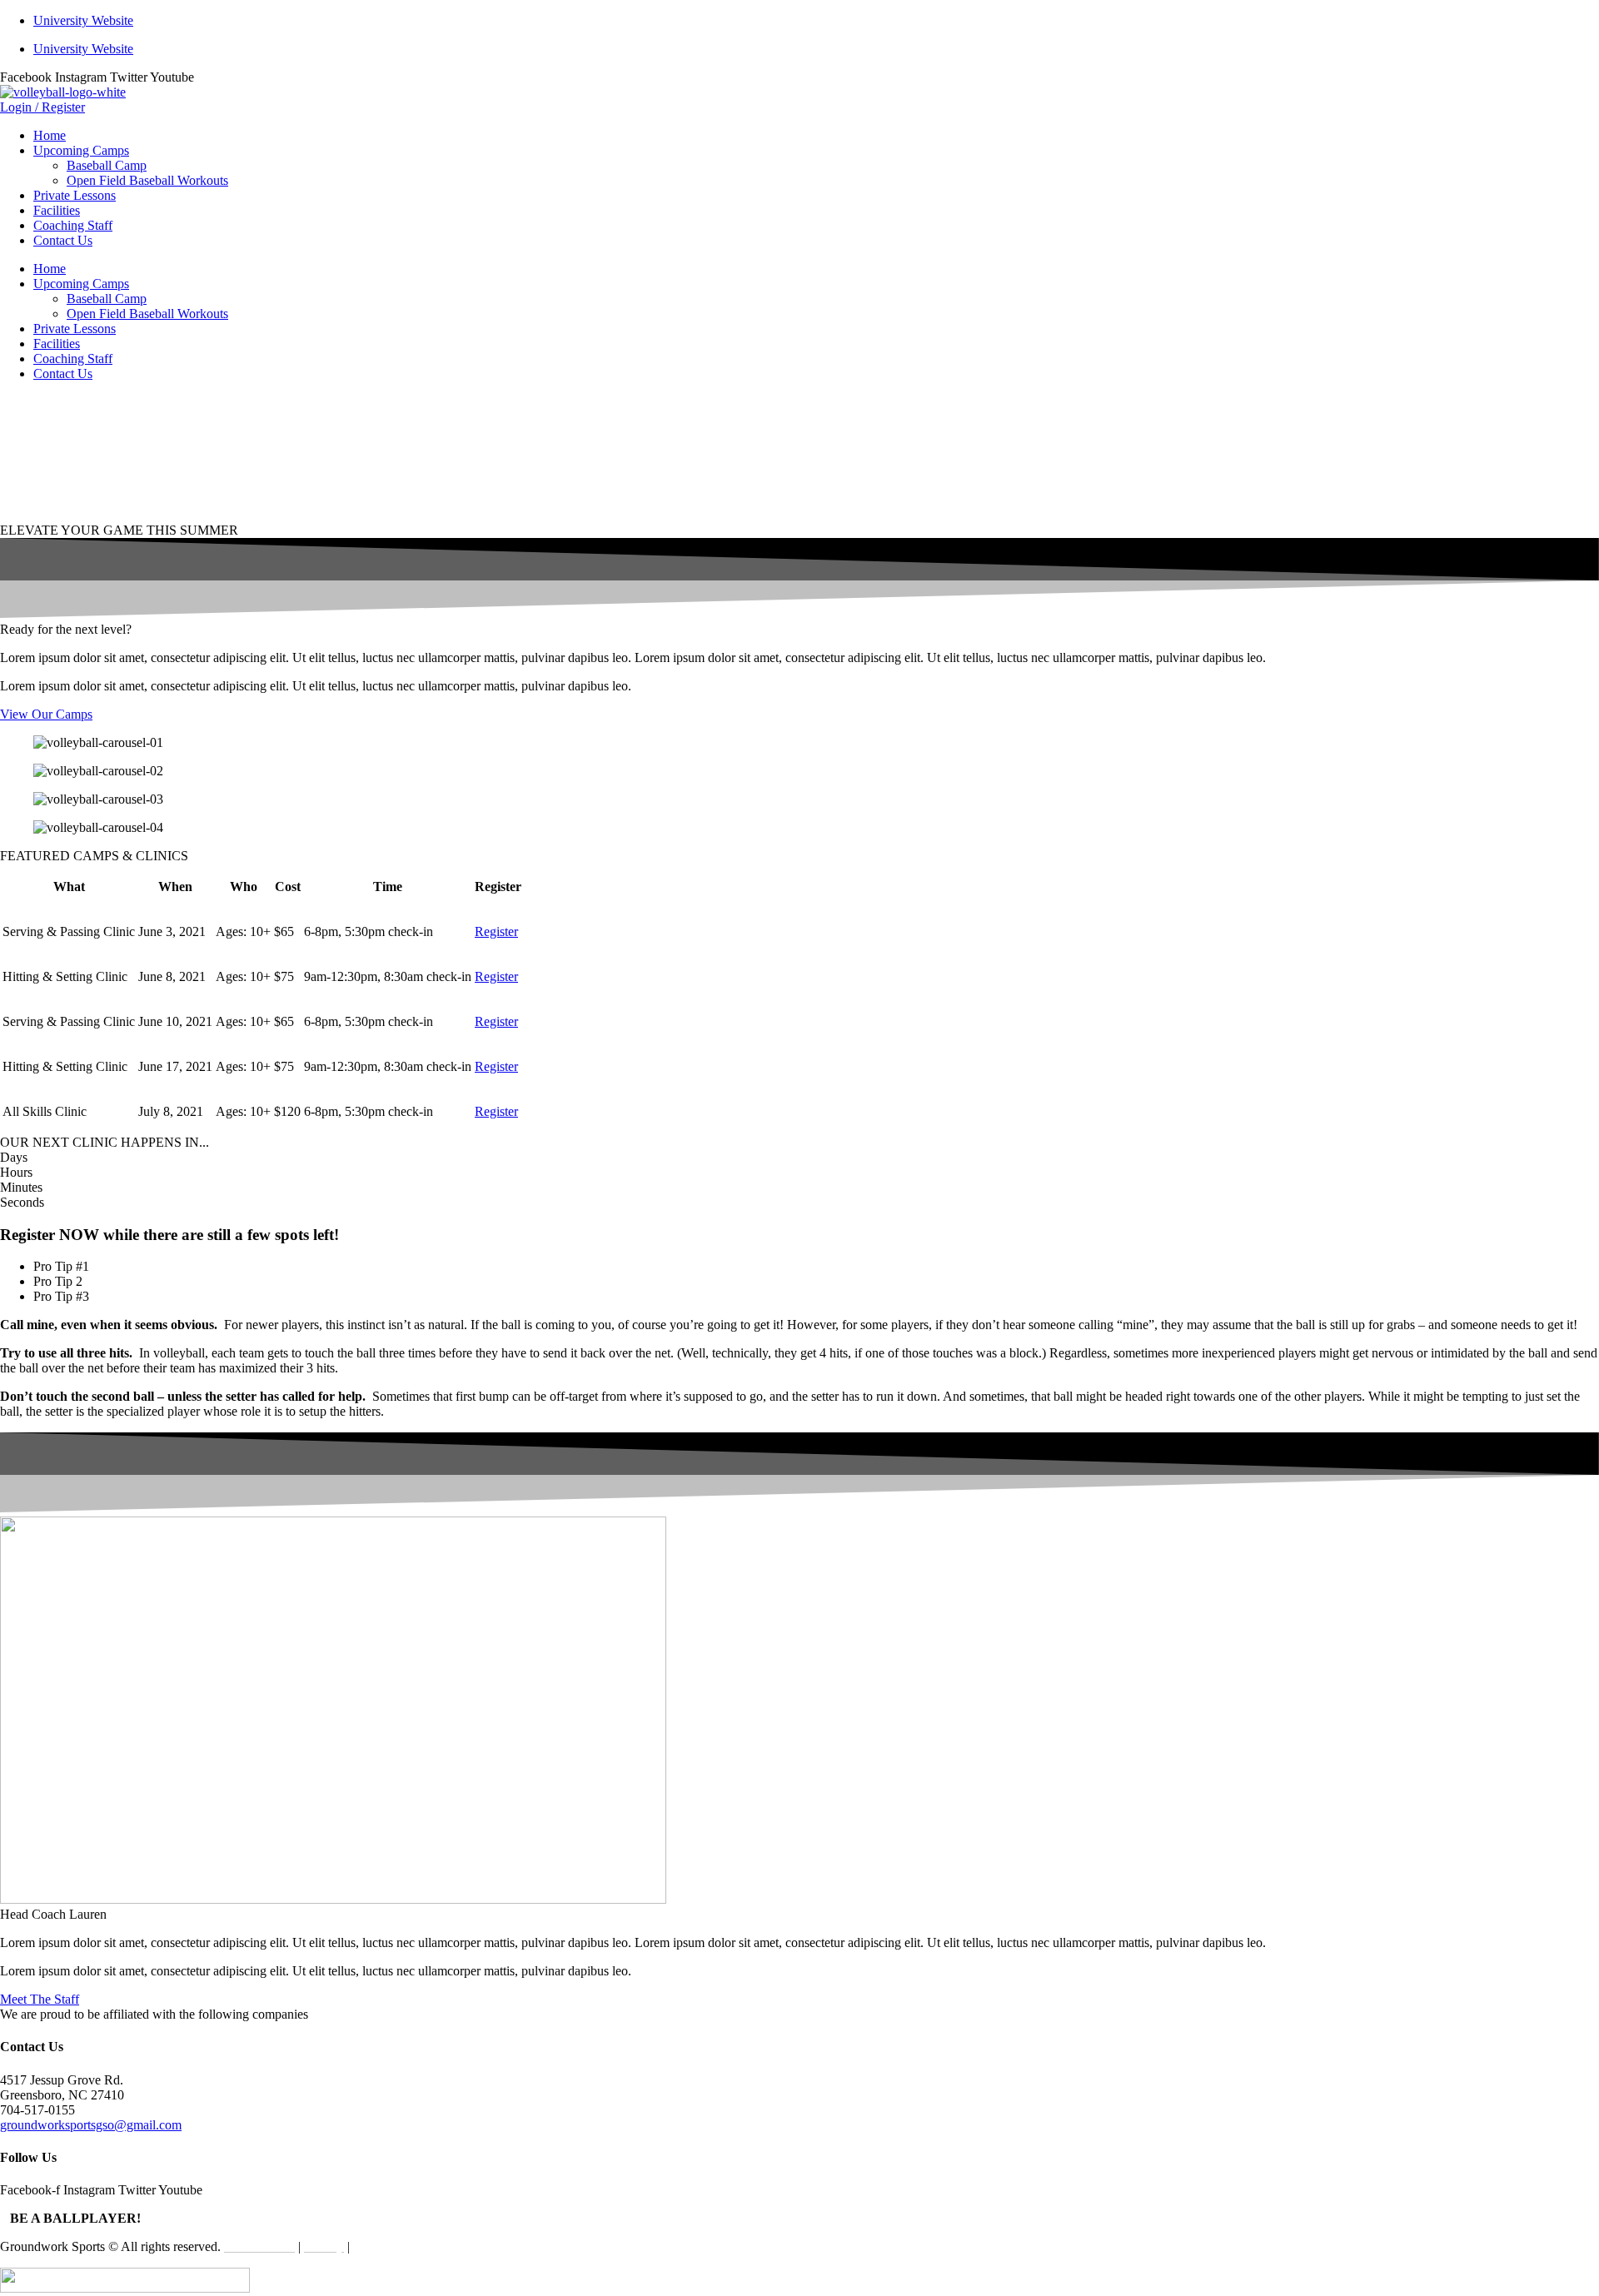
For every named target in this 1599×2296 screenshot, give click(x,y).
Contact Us (63, 240)
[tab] (816, 1267)
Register (496, 931)
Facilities (57, 210)
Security (375, 2246)
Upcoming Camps (81, 150)
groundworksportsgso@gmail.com (91, 2125)
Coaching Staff (73, 225)
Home (50, 135)
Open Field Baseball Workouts (147, 180)
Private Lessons (75, 195)
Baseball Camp (107, 165)
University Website (83, 20)
